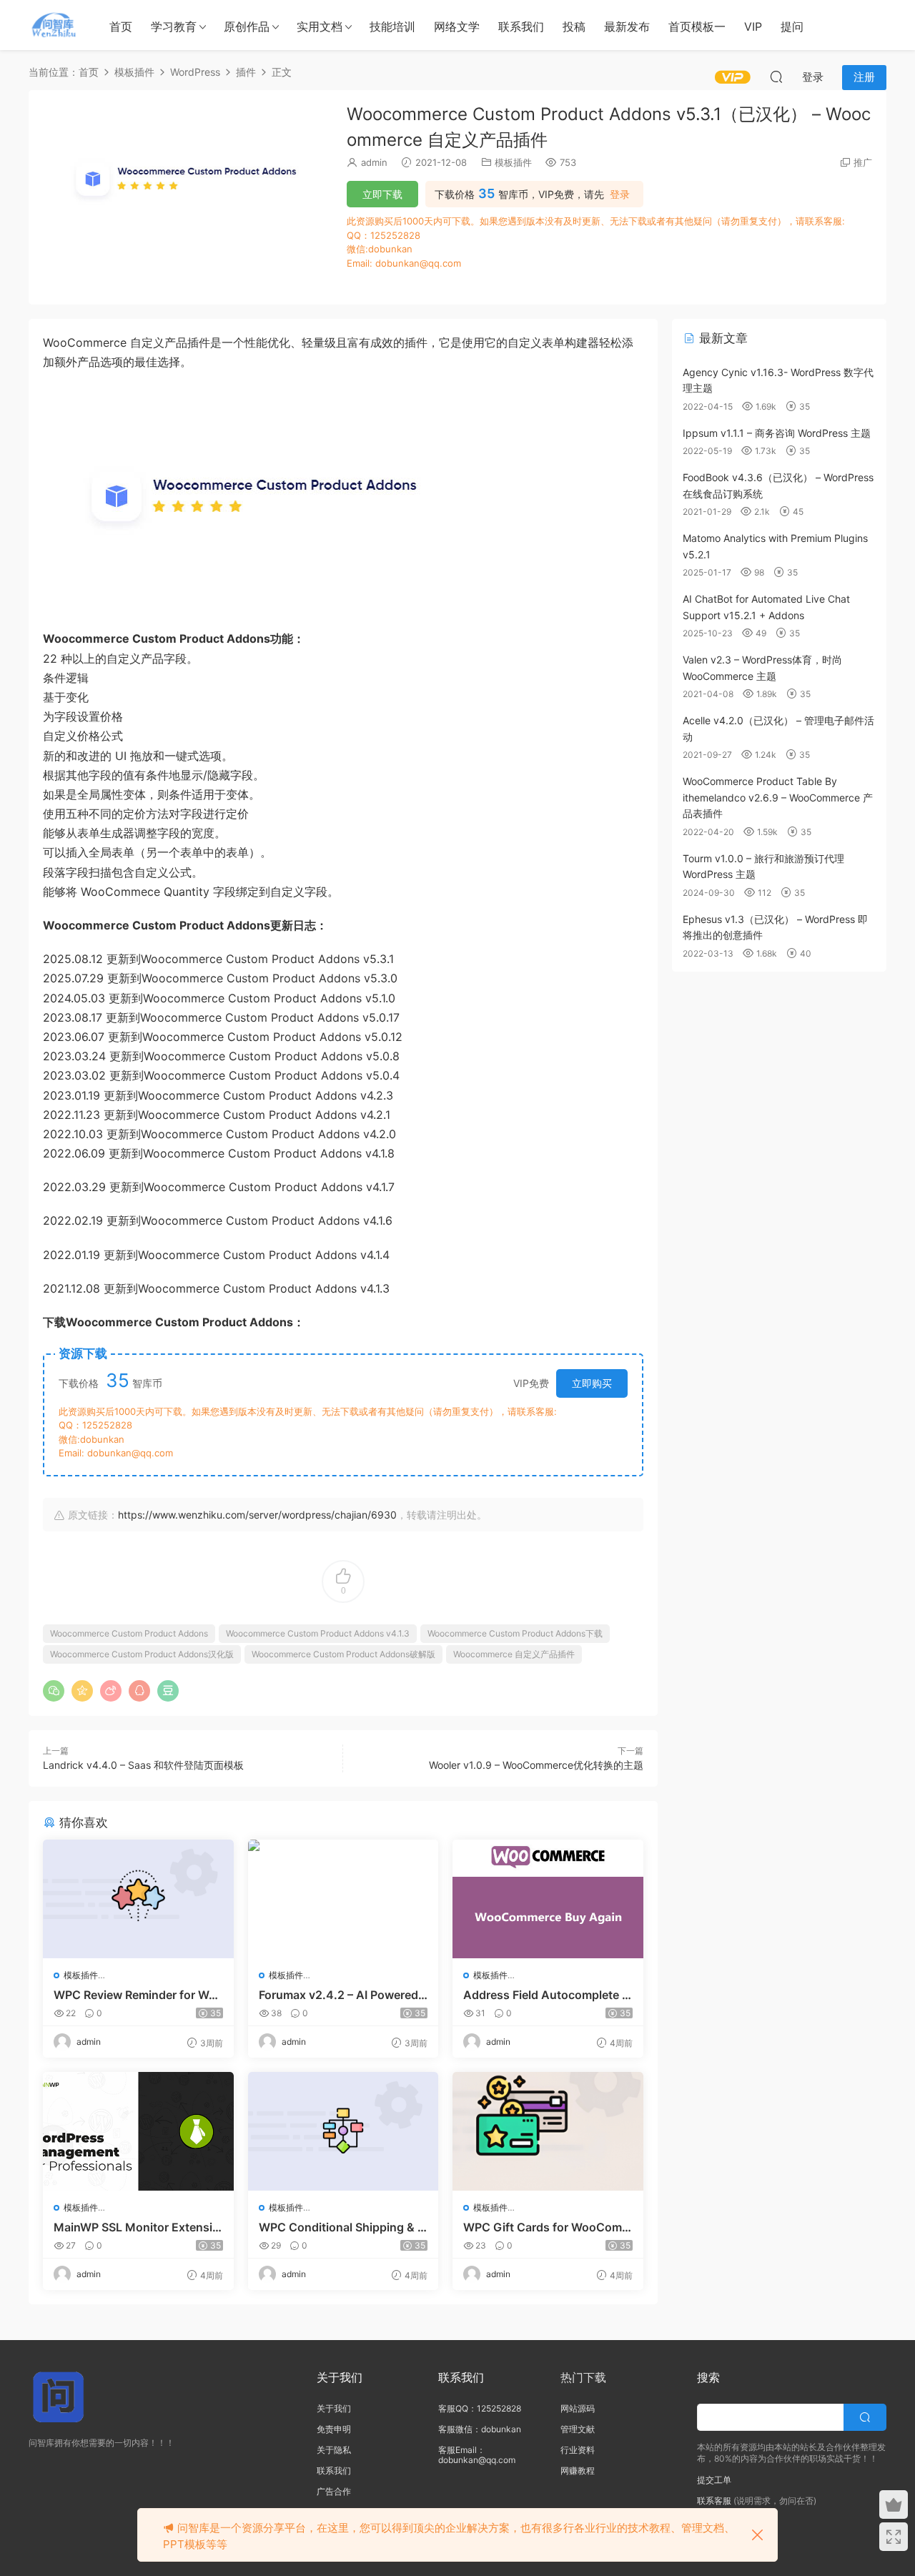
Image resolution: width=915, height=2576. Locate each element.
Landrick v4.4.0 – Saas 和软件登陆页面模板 (143, 1765)
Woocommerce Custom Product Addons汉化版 (142, 1654)
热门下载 (583, 2377)
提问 (792, 26)
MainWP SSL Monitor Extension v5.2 (137, 2227)
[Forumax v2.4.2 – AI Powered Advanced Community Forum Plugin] (343, 1899)
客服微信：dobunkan (480, 2429)
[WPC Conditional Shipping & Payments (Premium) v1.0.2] (343, 2131)
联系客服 (714, 2501)
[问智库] (54, 25)
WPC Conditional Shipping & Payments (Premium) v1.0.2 (342, 2227)
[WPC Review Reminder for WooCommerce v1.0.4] (138, 1899)
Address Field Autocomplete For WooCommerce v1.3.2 (546, 1995)
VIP (753, 26)
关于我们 (334, 2408)
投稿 (574, 26)
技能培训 (392, 26)
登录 (620, 194)
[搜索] (776, 77)
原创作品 (247, 26)
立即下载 (382, 194)
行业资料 (578, 2450)
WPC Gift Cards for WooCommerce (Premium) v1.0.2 (548, 2227)
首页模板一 (697, 26)
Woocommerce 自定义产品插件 (514, 1654)
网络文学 (457, 26)
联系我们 (521, 26)
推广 (863, 162)
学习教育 (174, 26)
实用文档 (320, 26)
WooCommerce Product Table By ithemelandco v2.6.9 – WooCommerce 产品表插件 (778, 797)
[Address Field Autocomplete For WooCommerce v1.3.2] (548, 1899)
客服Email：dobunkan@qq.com (477, 2455)
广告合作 (334, 2491)
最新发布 (627, 26)
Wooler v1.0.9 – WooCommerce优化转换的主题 (536, 1765)
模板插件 (513, 162)
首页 (121, 26)
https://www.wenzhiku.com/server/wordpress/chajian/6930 (257, 1515)
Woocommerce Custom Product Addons (129, 1633)
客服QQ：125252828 (480, 2408)
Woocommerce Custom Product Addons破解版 (343, 1654)
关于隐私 (334, 2450)
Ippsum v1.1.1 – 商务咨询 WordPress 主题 (777, 433)
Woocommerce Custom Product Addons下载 (515, 1633)
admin (374, 162)
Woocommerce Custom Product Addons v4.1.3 (318, 1633)
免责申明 (334, 2429)
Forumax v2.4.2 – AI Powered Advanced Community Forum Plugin (338, 1995)
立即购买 (592, 1383)
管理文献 (578, 2429)
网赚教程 (578, 2471)
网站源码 (578, 2408)
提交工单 (714, 2480)
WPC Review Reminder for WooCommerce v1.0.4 (135, 1995)
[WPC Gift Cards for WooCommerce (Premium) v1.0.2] (548, 2131)
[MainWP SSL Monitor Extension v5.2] (138, 2131)
